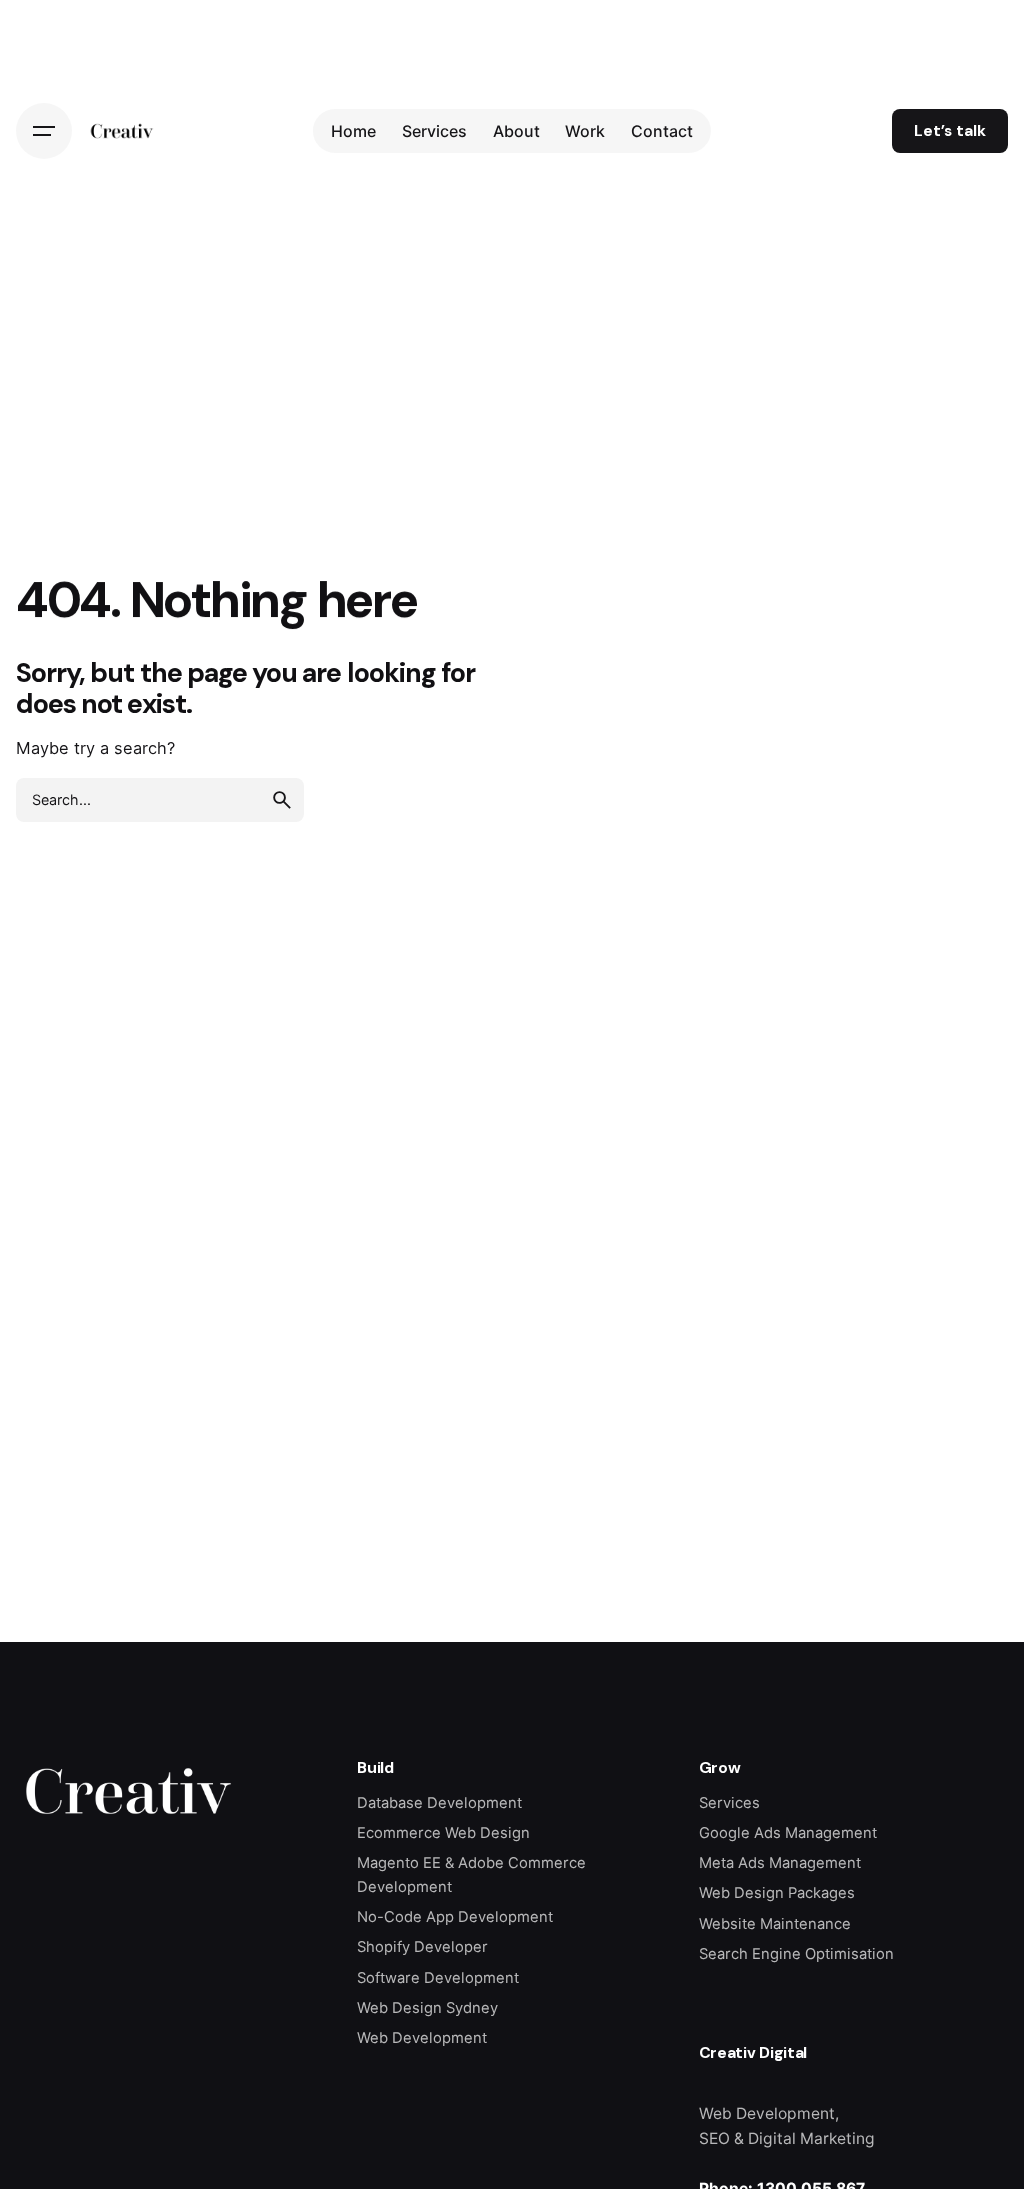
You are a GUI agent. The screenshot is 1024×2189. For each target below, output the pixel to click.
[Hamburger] (44, 131)
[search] (282, 800)
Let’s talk (950, 131)
